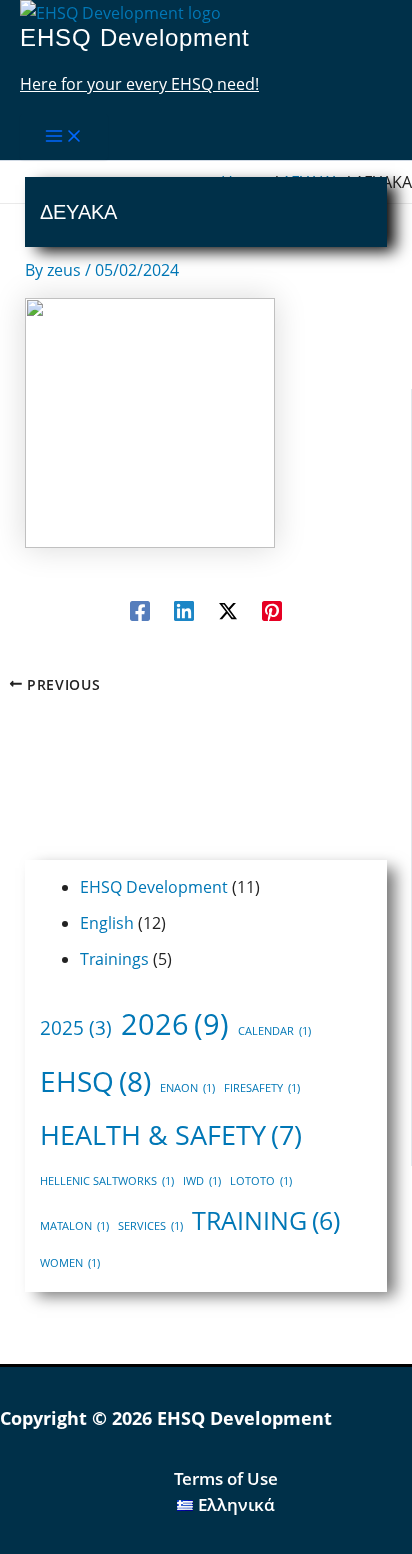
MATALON (74, 1226)
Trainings (114, 959)
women (70, 1263)
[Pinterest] (272, 609)
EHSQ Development (135, 37)
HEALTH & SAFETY (171, 1135)
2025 (76, 1027)
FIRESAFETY (262, 1088)
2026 (175, 1024)
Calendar (274, 1031)
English (107, 923)
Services (150, 1226)
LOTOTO (261, 1181)
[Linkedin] (184, 609)
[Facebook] (140, 609)
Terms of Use (226, 1478)
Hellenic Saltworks (107, 1181)
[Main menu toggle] (64, 137)
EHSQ (95, 1081)
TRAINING (266, 1220)
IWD (202, 1181)
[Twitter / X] (228, 609)
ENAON (187, 1088)
